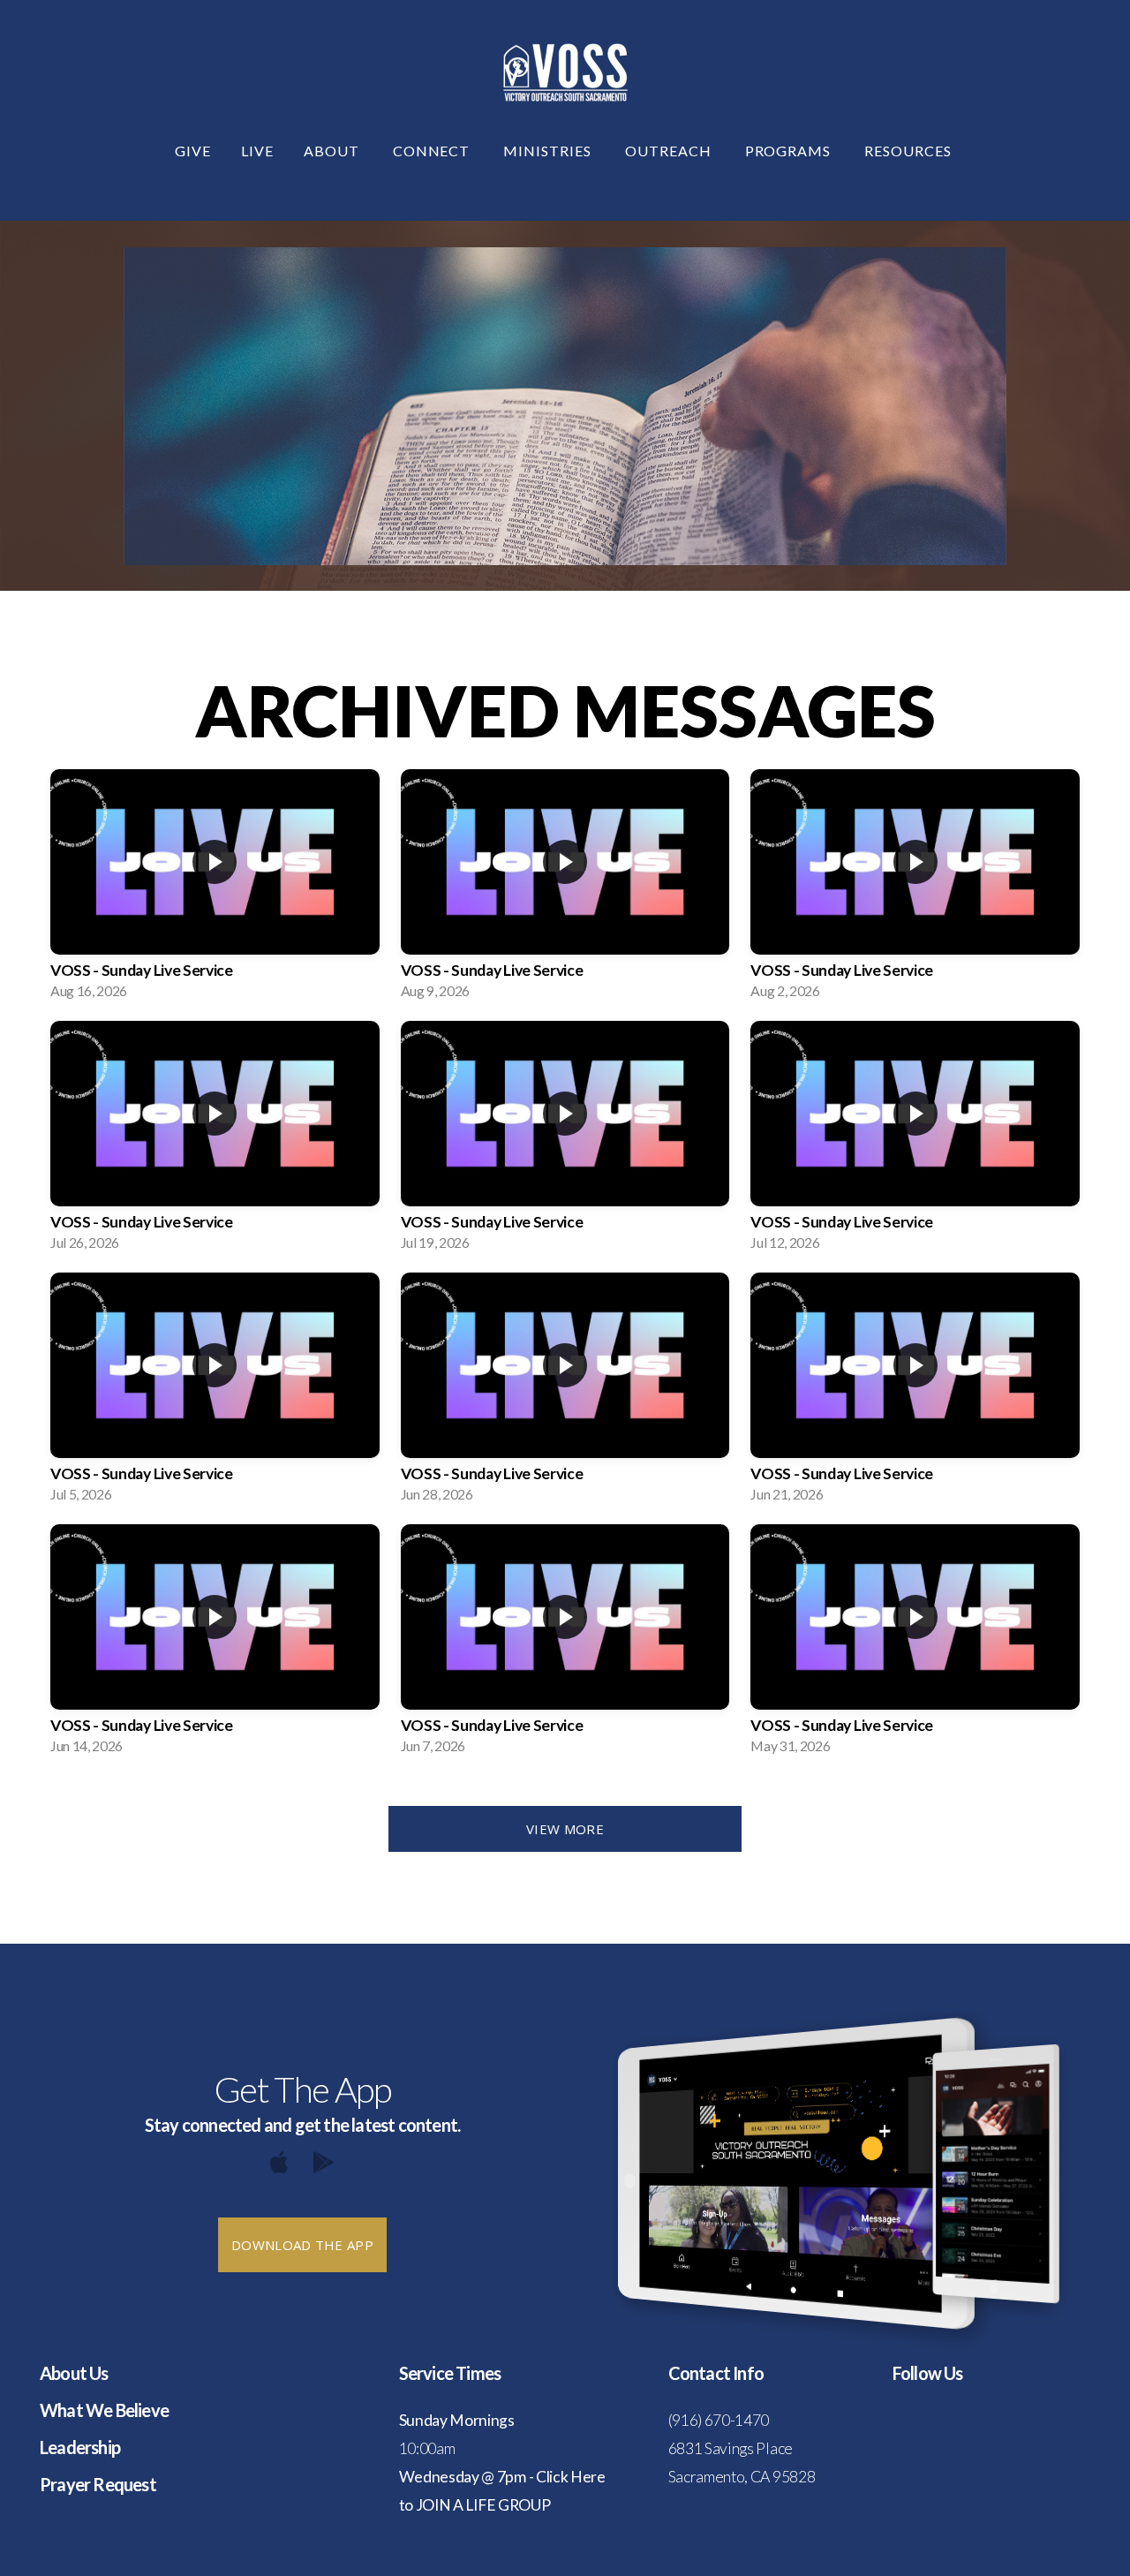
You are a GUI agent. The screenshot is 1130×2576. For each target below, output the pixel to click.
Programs (790, 151)
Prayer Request (98, 2484)
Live (257, 151)
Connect (433, 151)
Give (193, 151)
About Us (74, 2373)
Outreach (670, 151)
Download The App (302, 2245)
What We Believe (104, 2410)
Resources (910, 151)
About (333, 151)
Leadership (80, 2447)
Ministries (549, 151)
